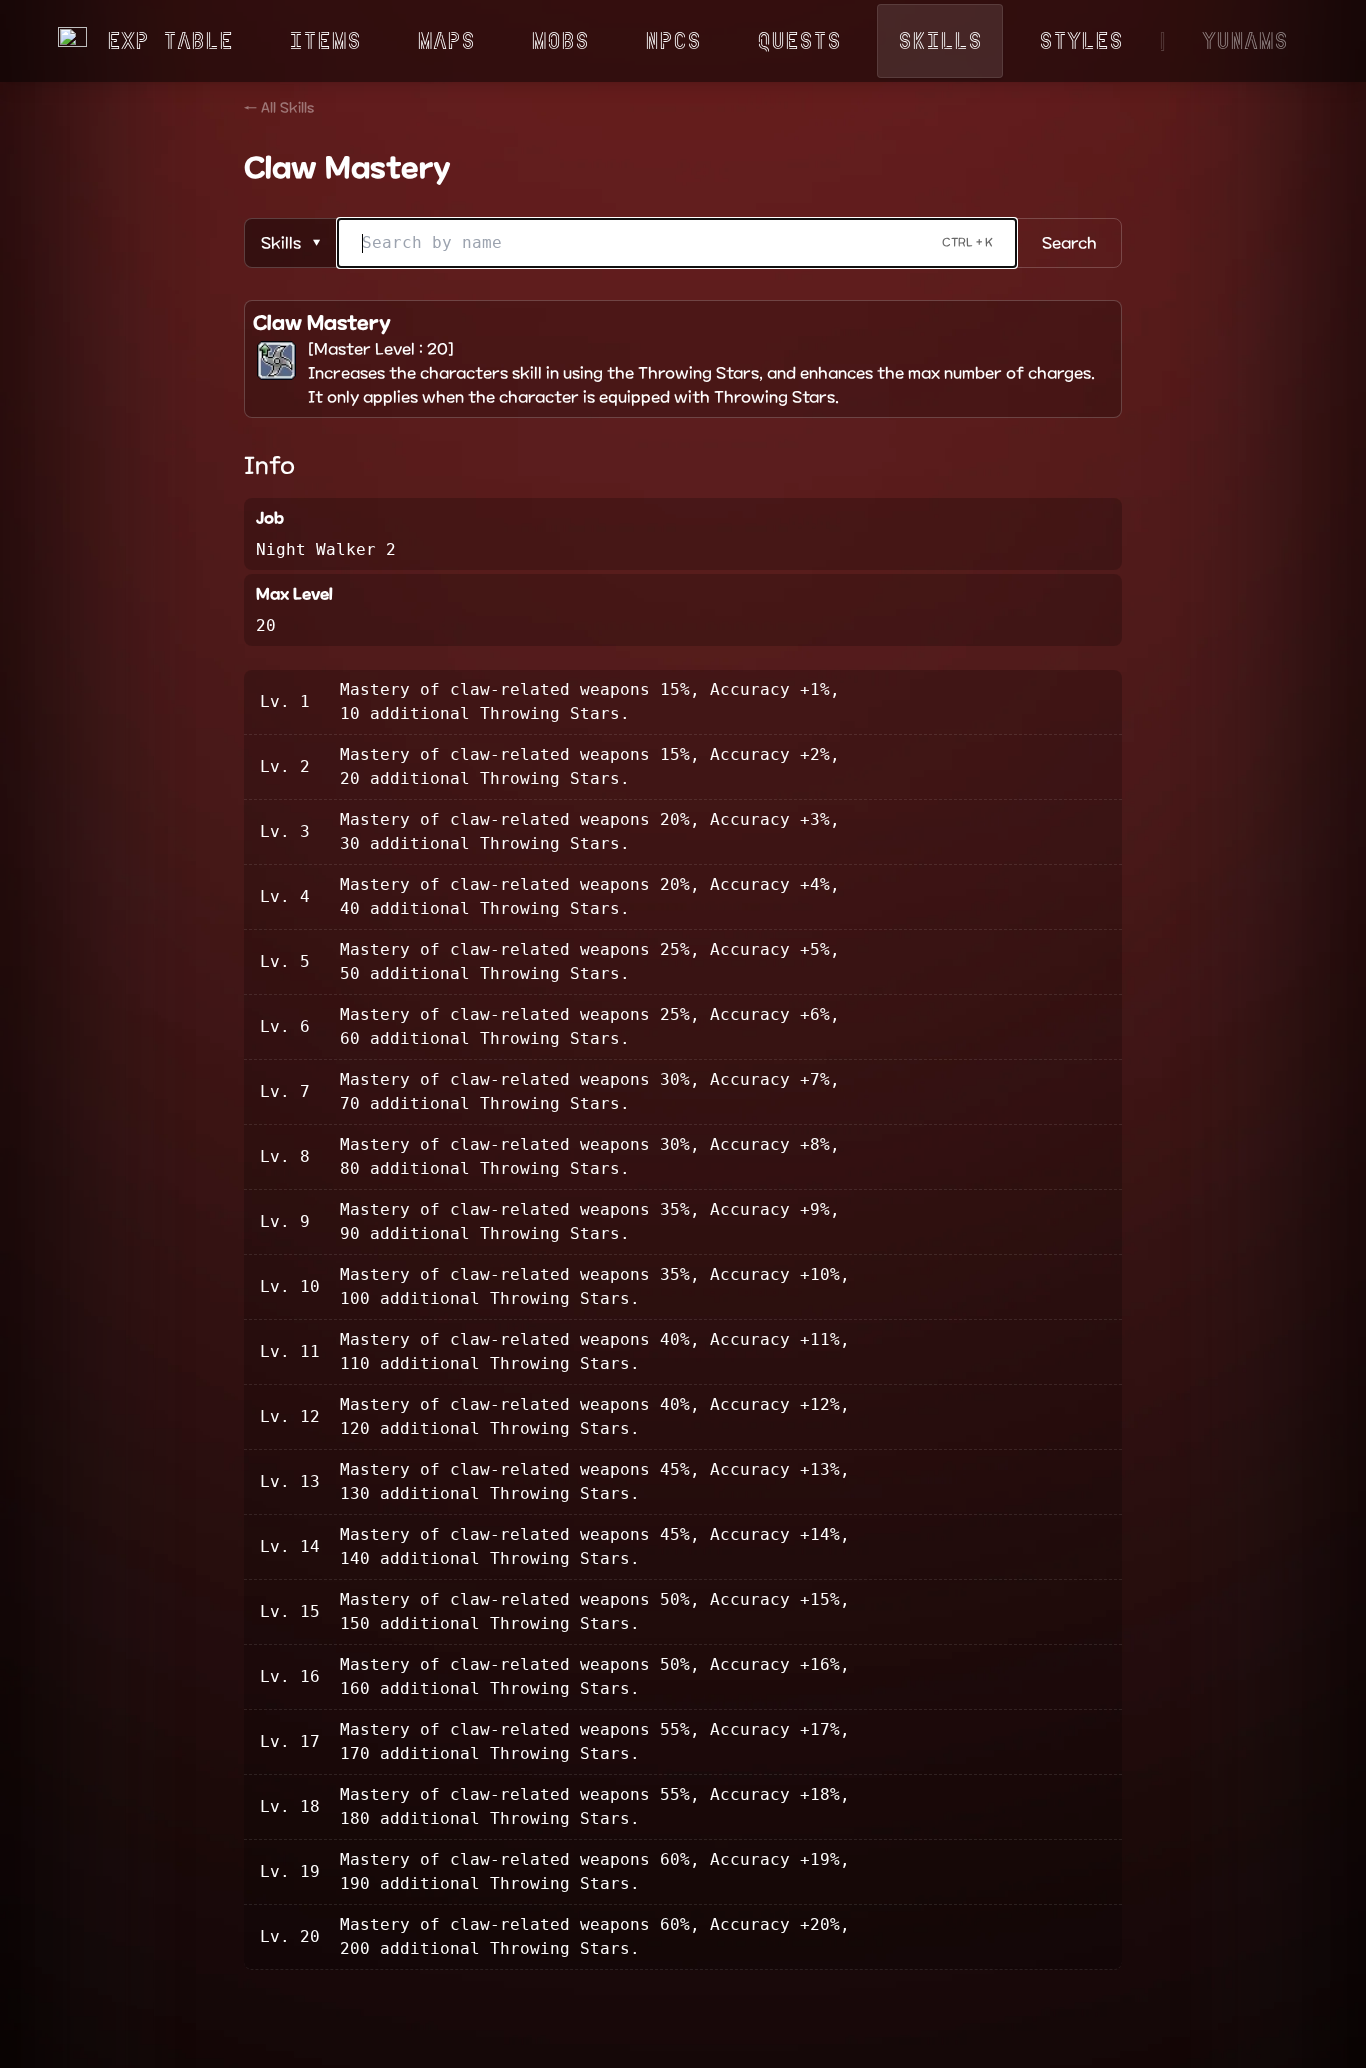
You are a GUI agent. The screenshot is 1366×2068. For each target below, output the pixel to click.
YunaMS (1245, 40)
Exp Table (170, 40)
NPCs (673, 40)
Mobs (560, 40)
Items (325, 40)
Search (1069, 243)
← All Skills (279, 108)
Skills (940, 40)
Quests (799, 40)
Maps (446, 40)
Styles (1081, 40)
